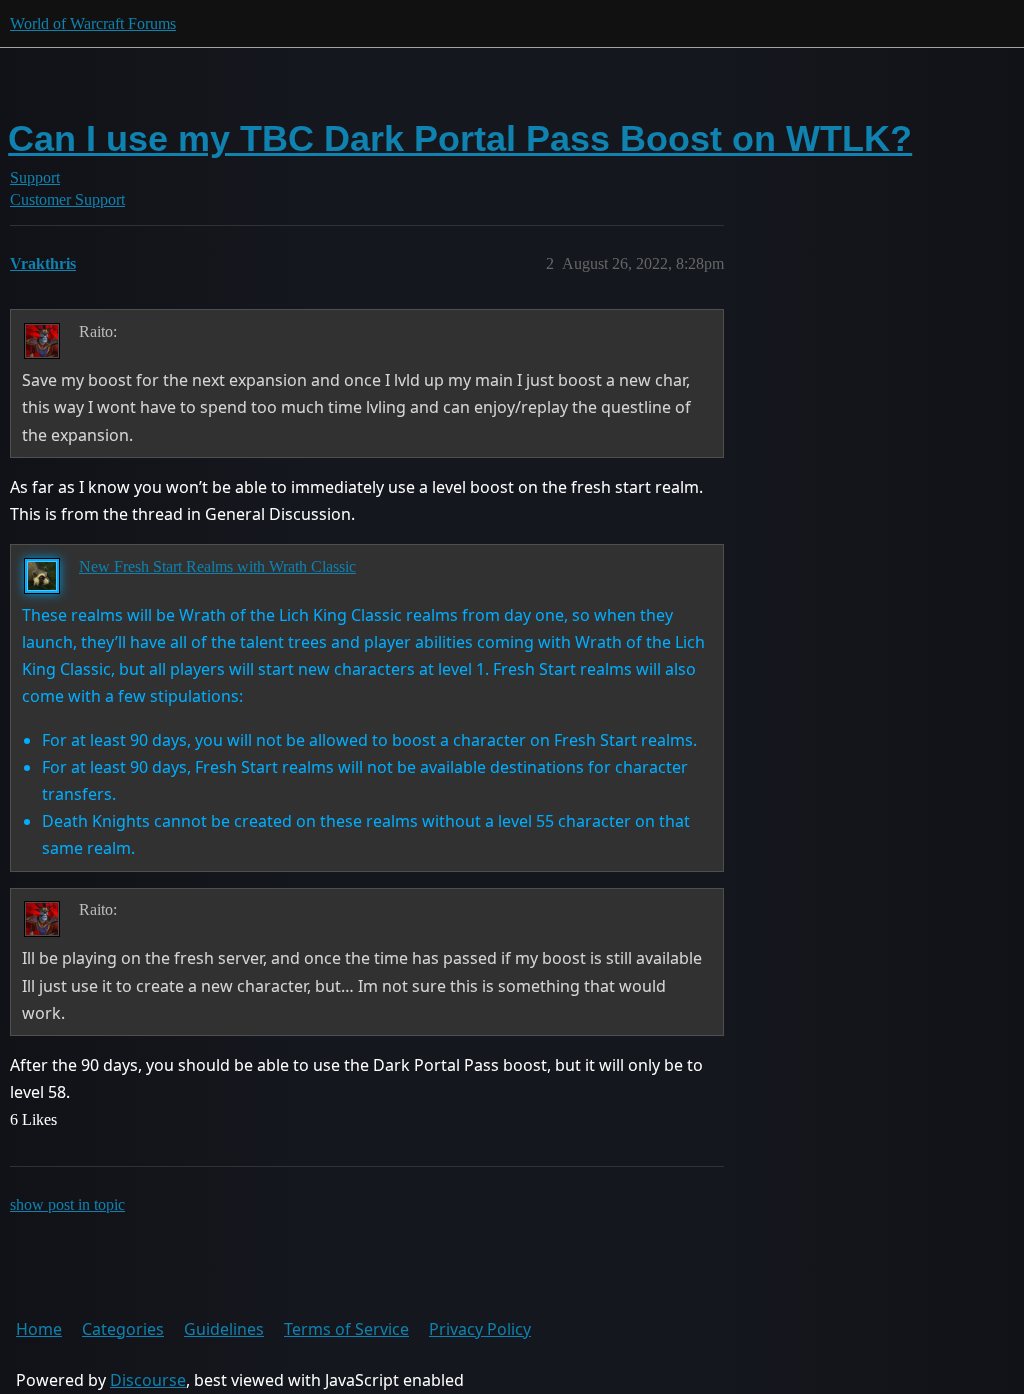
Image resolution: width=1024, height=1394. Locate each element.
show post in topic (67, 1204)
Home (39, 1329)
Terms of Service (346, 1329)
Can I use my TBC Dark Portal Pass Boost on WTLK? (460, 138)
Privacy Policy (480, 1329)
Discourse (148, 1380)
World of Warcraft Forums (93, 23)
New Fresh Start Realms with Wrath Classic (217, 566)
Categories (123, 1329)
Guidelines (224, 1329)
